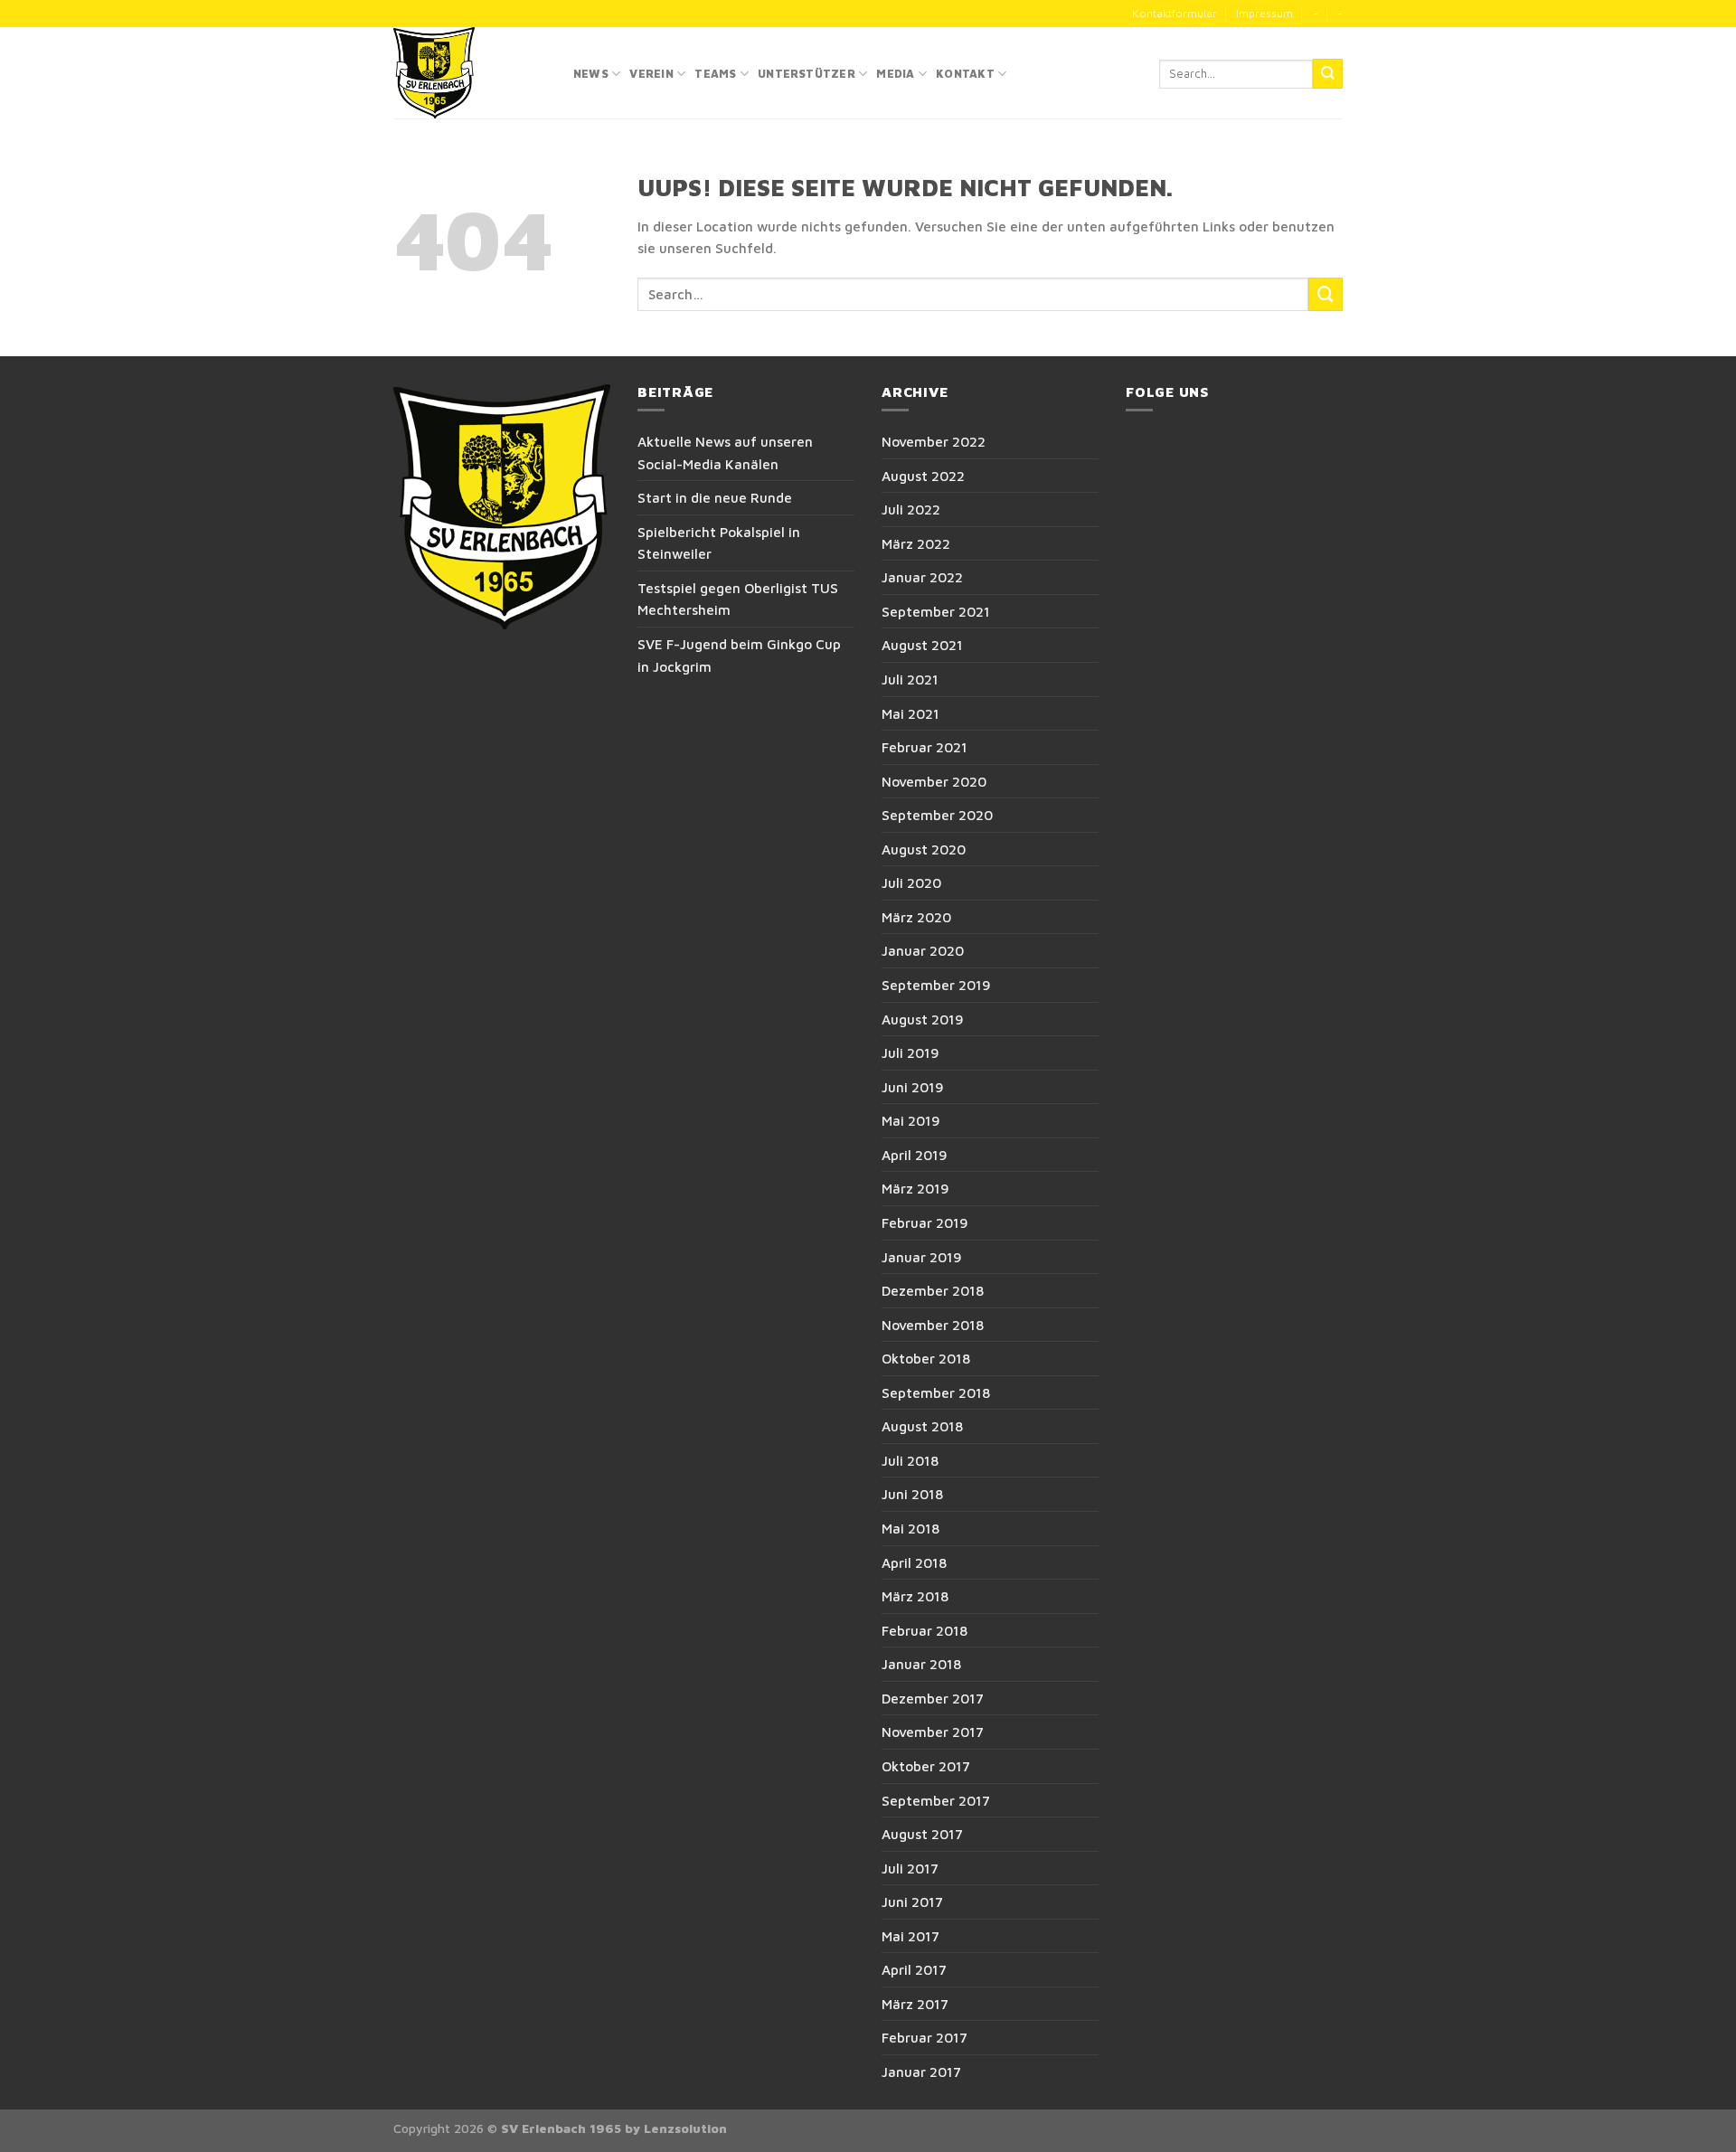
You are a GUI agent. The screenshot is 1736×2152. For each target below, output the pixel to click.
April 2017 (914, 1969)
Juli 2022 (911, 509)
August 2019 (923, 1019)
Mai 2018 (910, 1528)
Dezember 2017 (933, 1698)
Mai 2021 (910, 713)
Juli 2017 (910, 1868)
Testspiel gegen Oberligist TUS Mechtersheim (738, 599)
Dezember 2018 (933, 1290)
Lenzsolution (685, 2128)
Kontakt (965, 74)
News (591, 74)
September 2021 (936, 611)
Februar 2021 (925, 747)
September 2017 (936, 1800)
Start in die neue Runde (715, 497)
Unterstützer (807, 74)
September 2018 (936, 1392)
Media (895, 74)
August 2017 (922, 1834)
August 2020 (924, 849)
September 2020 (937, 815)
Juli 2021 (910, 679)
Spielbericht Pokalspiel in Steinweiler (719, 543)
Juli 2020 (911, 883)
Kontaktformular (1175, 13)
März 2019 (915, 1188)
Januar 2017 (921, 2072)
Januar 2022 (922, 577)
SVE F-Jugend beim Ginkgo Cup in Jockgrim (739, 655)
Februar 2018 (925, 1630)
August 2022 (923, 476)
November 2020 (934, 781)
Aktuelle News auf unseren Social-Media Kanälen (725, 453)
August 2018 (922, 1426)
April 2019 (915, 1155)
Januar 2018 (921, 1664)
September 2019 (936, 985)
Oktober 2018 (926, 1358)
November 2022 (934, 441)
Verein (651, 74)
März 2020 (916, 917)
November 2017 (933, 1732)
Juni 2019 (913, 1087)
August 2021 (922, 645)
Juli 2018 (910, 1460)
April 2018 (914, 1562)
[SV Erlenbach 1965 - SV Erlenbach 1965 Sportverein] (470, 73)
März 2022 (916, 543)
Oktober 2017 (926, 1766)
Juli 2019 (910, 1052)
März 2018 (915, 1596)
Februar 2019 (925, 1222)
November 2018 (933, 1325)
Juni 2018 (912, 1494)
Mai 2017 (910, 1936)
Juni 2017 (912, 1902)
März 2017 (915, 2004)
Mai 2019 (911, 1120)
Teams (715, 74)
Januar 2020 (923, 950)
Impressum (1264, 13)
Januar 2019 (922, 1257)
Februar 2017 (925, 2037)
